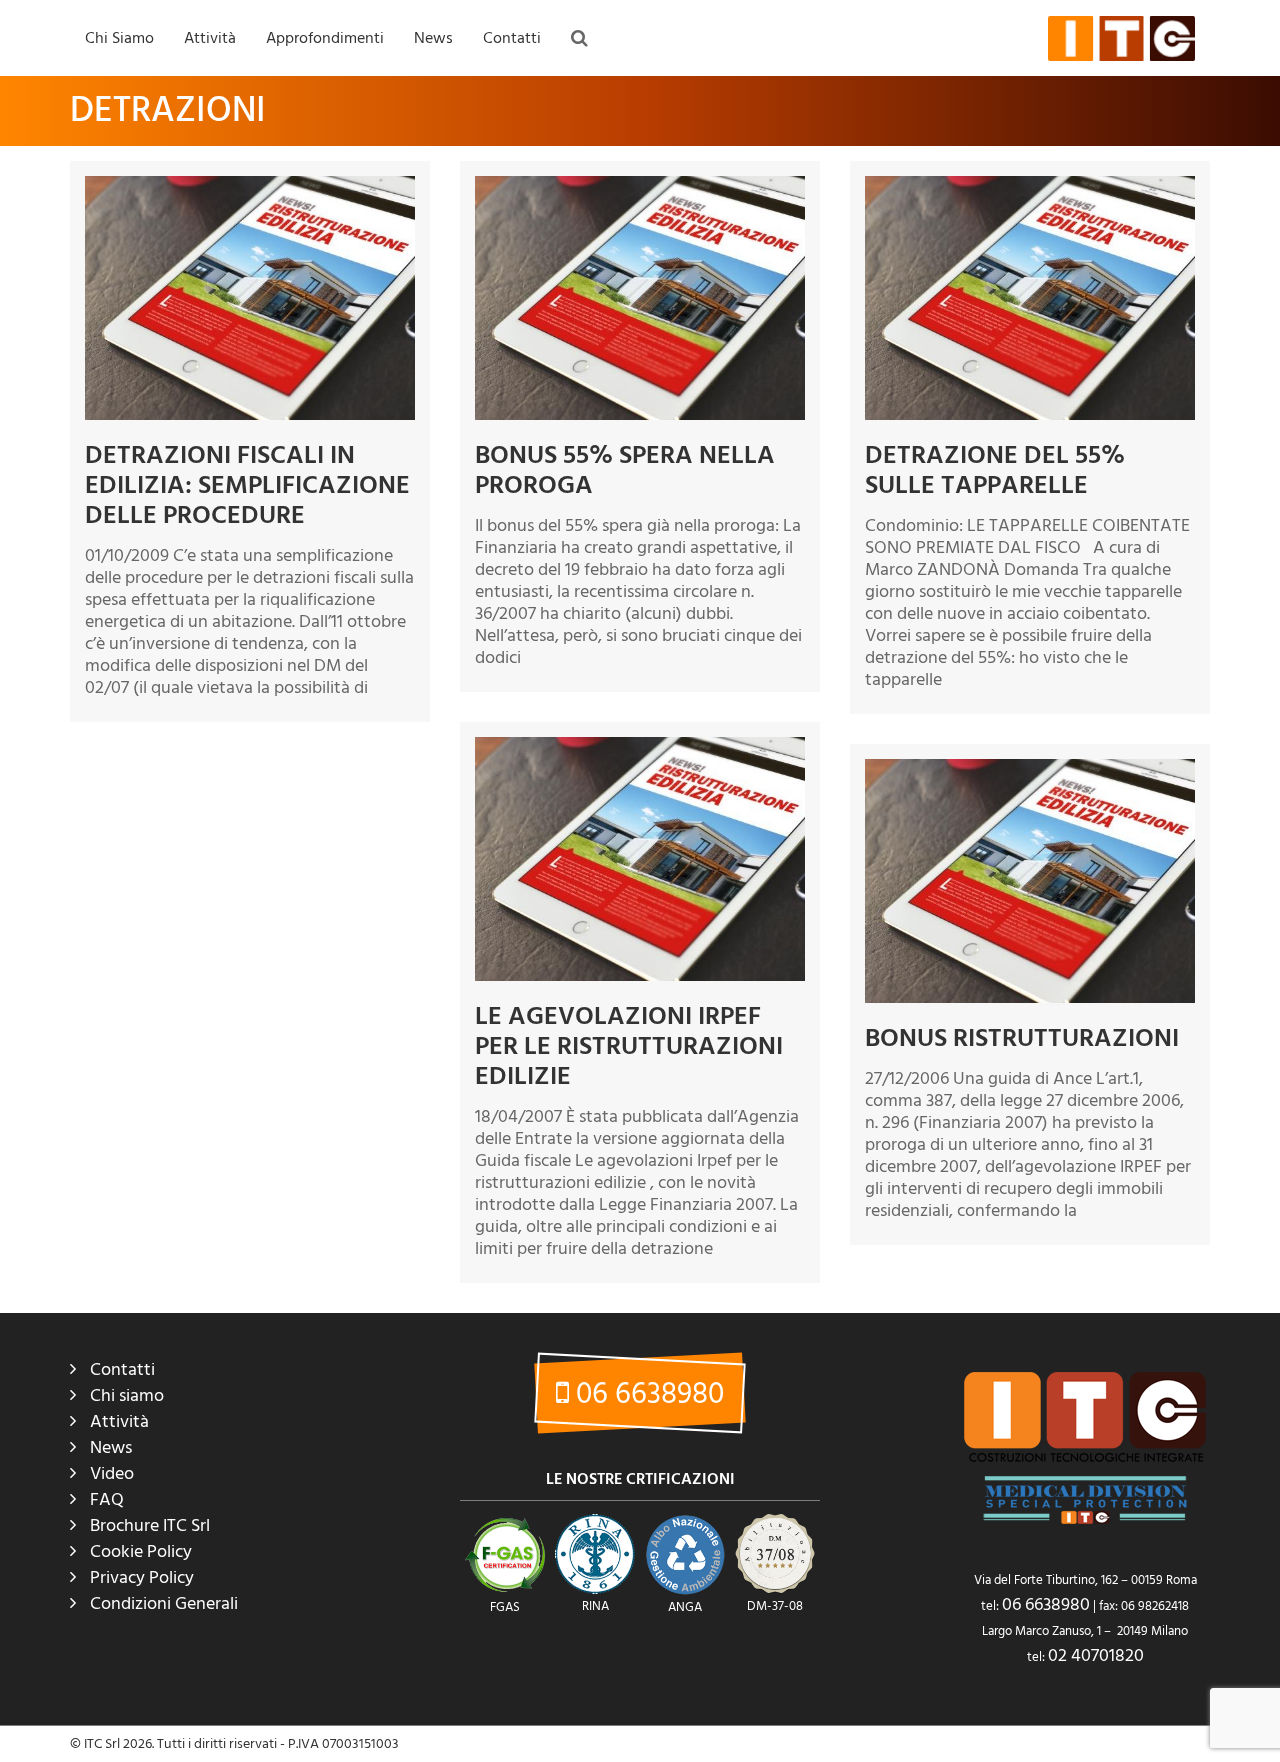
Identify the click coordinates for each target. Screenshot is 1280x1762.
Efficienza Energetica (481, 183)
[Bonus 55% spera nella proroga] (640, 298)
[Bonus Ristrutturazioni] (1030, 881)
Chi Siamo (119, 38)
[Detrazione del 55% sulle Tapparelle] (1030, 298)
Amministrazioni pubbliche (268, 224)
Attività (210, 38)
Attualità (445, 101)
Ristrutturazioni (235, 142)
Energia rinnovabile (476, 224)
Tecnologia (452, 347)
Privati (208, 306)
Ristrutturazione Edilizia (489, 306)
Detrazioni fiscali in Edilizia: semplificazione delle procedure (247, 485)
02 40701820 (1096, 1655)
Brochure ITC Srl (150, 1525)
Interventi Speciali (242, 183)
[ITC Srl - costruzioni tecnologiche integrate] (1121, 38)
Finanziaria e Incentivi (483, 265)
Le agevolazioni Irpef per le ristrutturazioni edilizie (629, 1046)
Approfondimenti (325, 38)
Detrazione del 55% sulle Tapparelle (995, 470)
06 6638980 (646, 1394)
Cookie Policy (141, 1551)
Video (112, 1473)
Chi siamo (127, 1395)
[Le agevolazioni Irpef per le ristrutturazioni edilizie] (640, 859)
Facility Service (233, 265)
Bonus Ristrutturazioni (1022, 1038)
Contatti (512, 38)
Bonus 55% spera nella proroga (625, 470)
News (433, 38)
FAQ (284, 101)
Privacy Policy (142, 1577)
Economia (448, 142)
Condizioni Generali (164, 1603)
